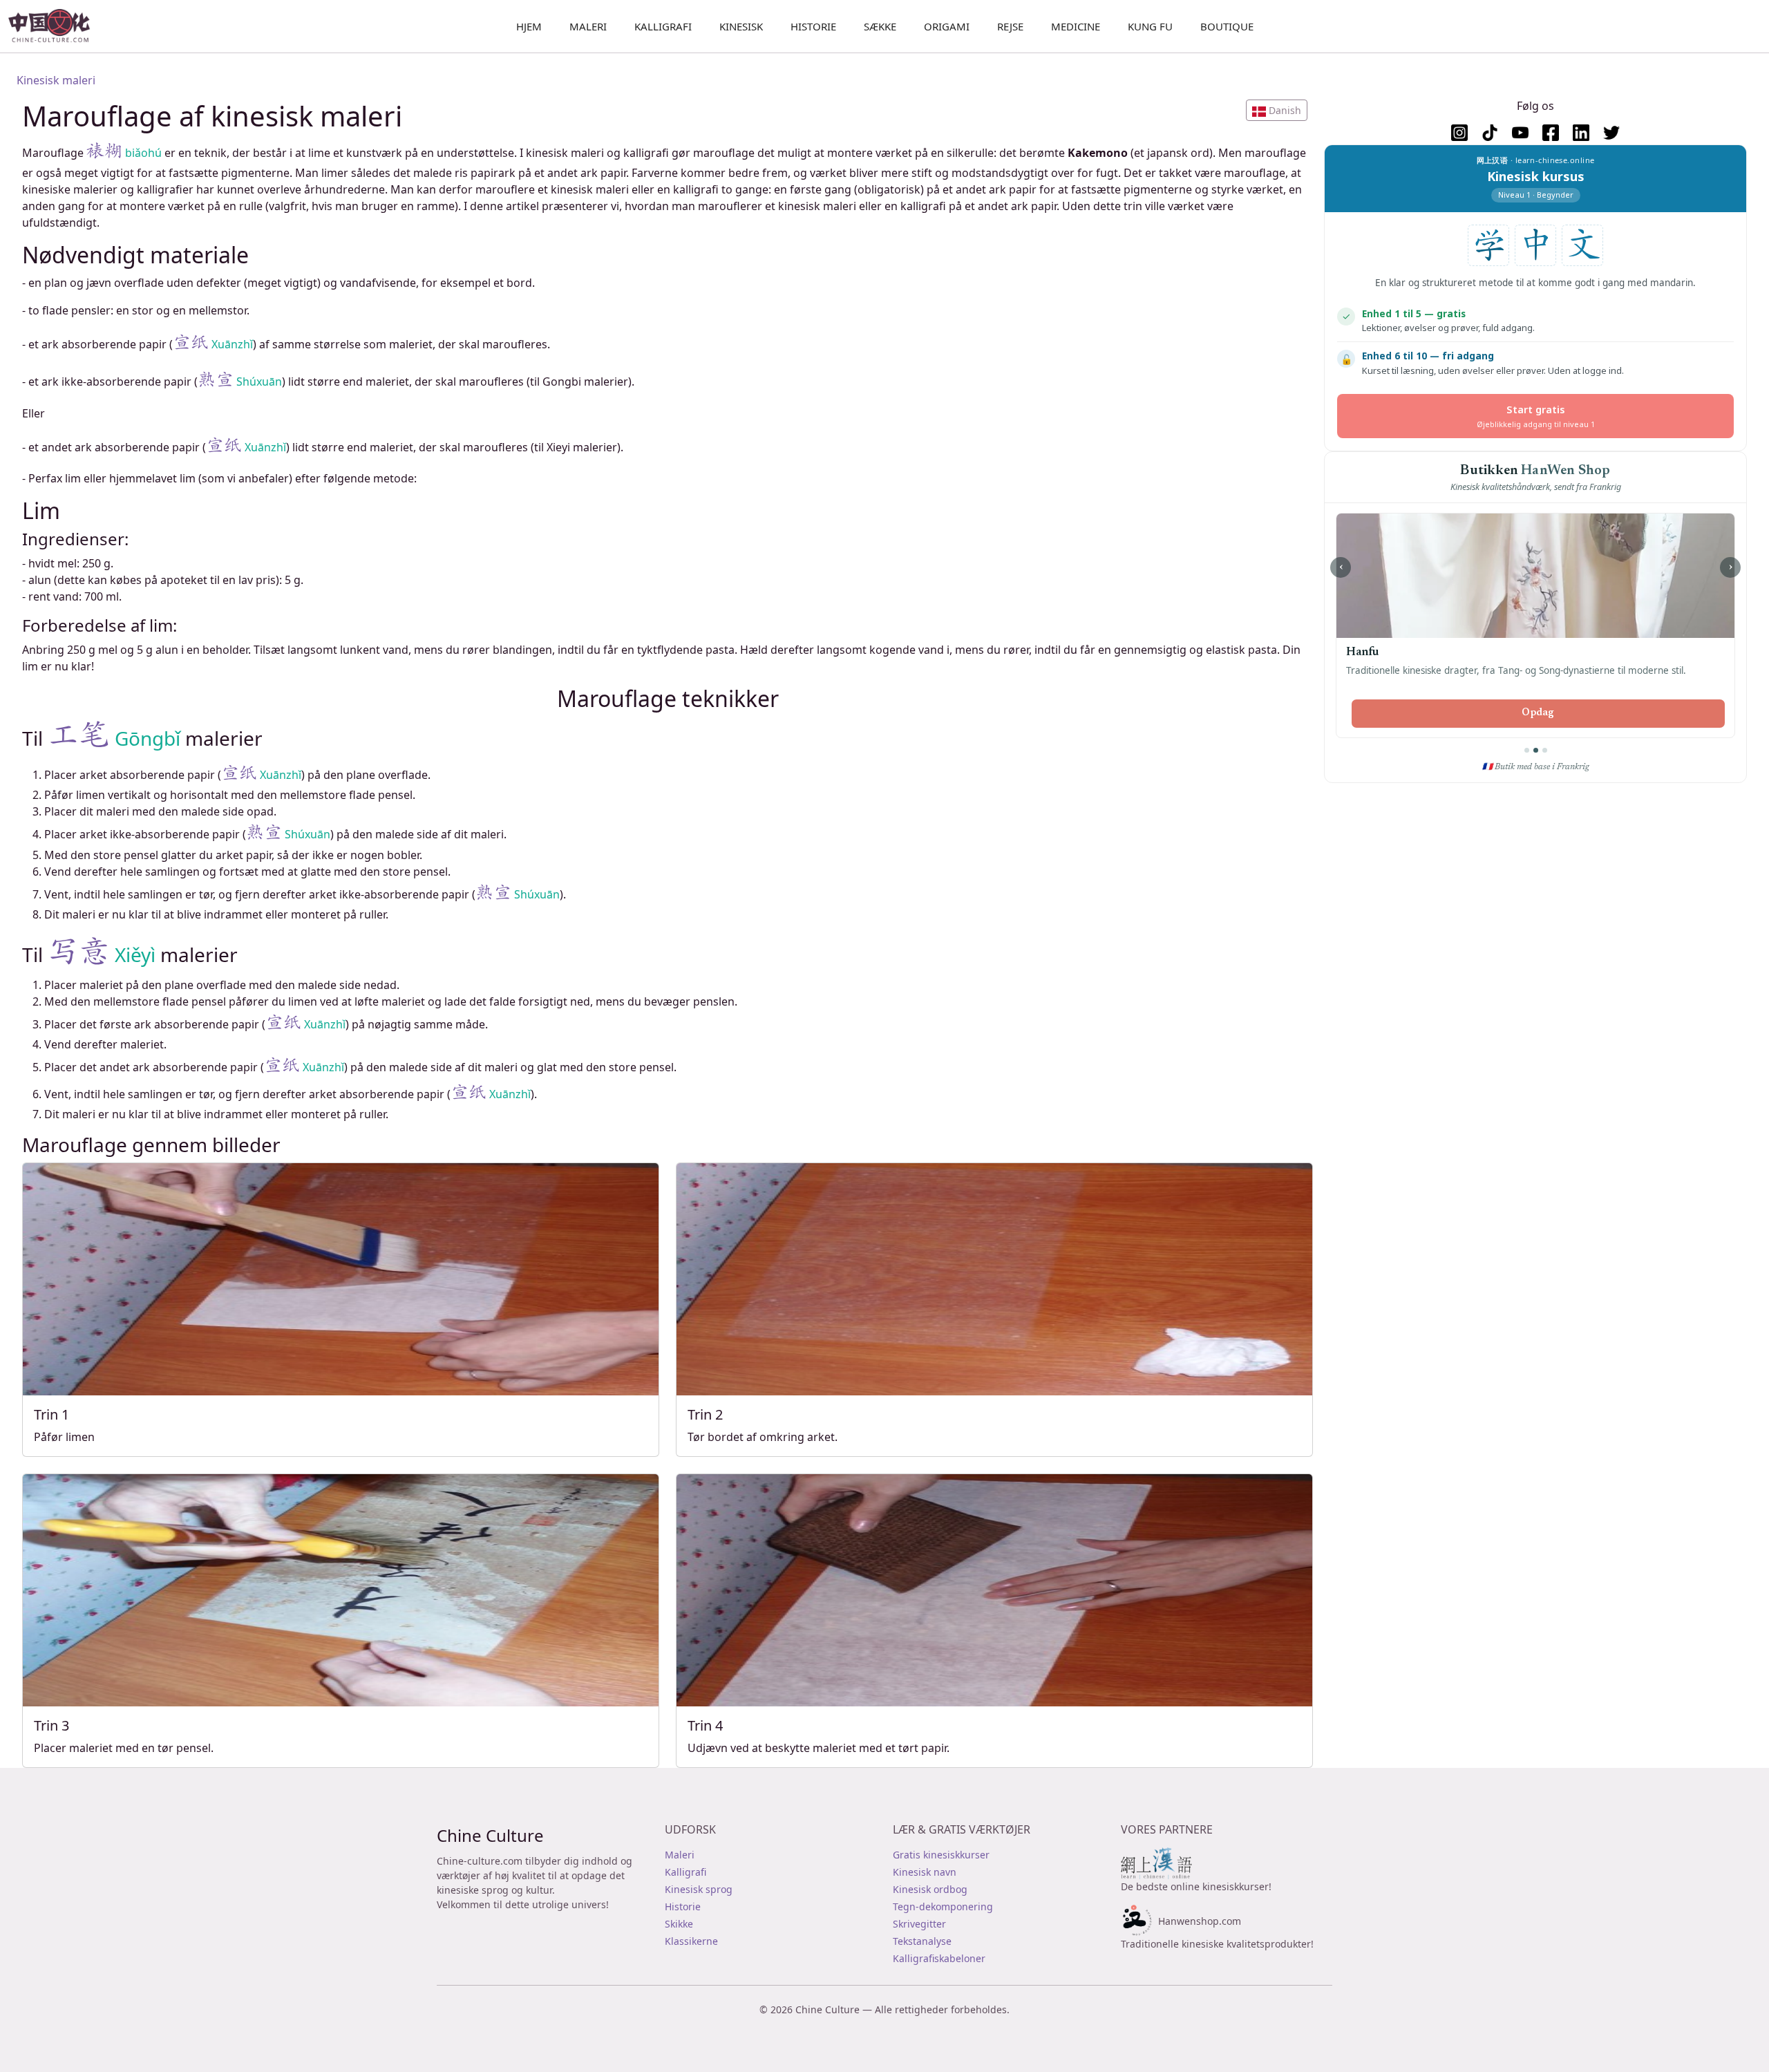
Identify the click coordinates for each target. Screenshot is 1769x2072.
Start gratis (1536, 416)
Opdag (1538, 713)
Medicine (1076, 26)
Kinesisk (741, 26)
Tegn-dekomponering (943, 1906)
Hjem (529, 26)
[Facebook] (1551, 133)
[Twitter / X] (1611, 133)
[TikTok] (1490, 133)
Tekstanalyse (922, 1941)
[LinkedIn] (1581, 133)
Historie (813, 26)
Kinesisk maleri (56, 80)
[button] (1277, 110)
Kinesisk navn (925, 1872)
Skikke (679, 1924)
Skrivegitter (919, 1924)
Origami (947, 26)
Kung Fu (1150, 26)
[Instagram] (1459, 133)
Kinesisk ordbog (930, 1889)
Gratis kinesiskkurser (941, 1855)
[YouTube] (1520, 133)
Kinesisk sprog (699, 1889)
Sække (880, 26)
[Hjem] (55, 26)
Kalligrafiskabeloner (939, 1958)
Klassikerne (691, 1941)
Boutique (1227, 26)
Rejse (1010, 26)
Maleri (588, 26)
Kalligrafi (663, 26)
